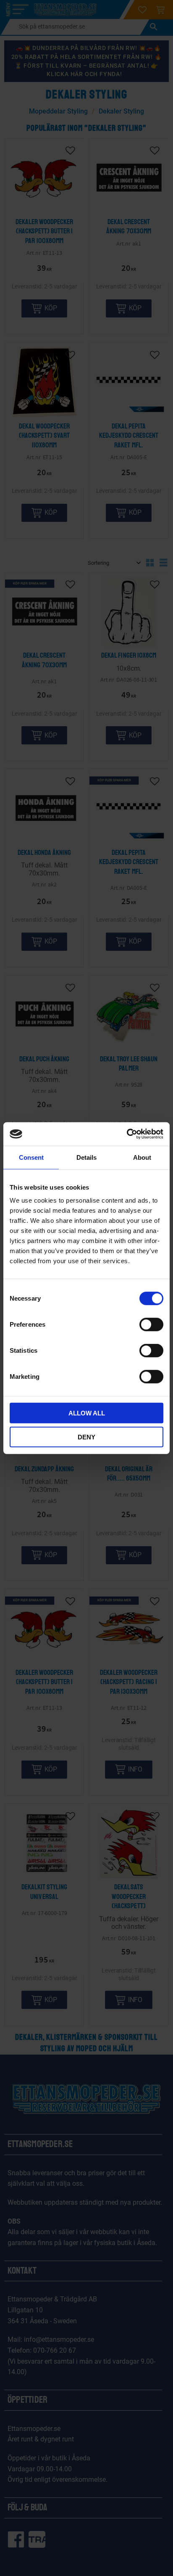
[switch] (151, 1325)
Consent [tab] (31, 1157)
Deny (86, 1437)
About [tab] (142, 1157)
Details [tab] (86, 1157)
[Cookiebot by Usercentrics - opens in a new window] (127, 1134)
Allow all (87, 1413)
